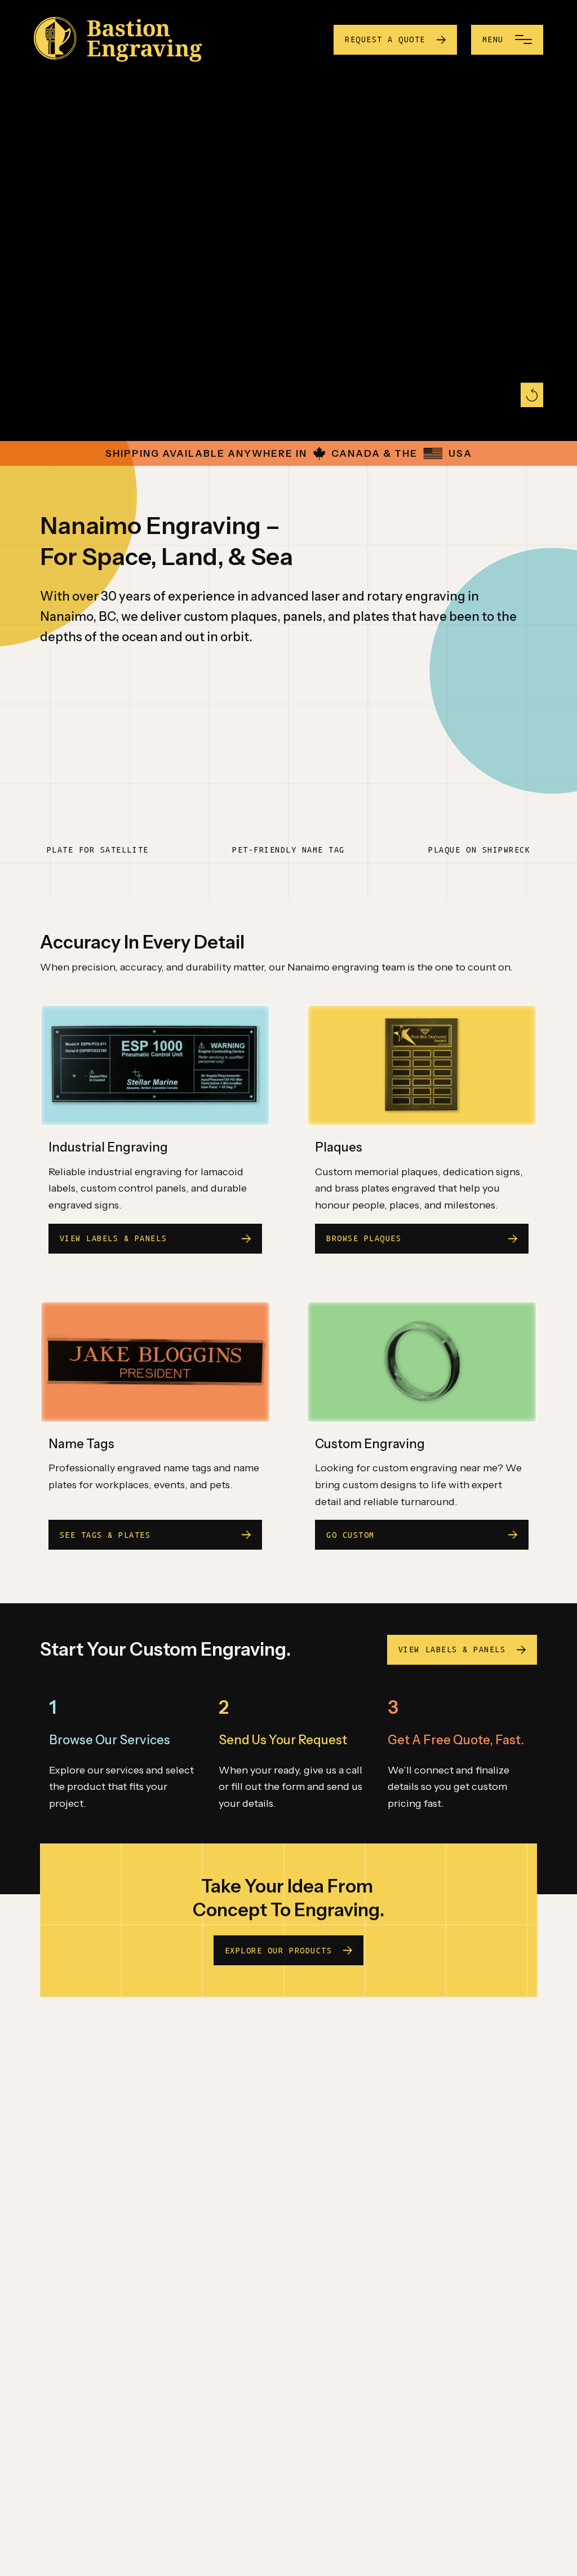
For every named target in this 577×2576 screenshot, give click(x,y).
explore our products (278, 1951)
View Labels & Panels (452, 1649)
